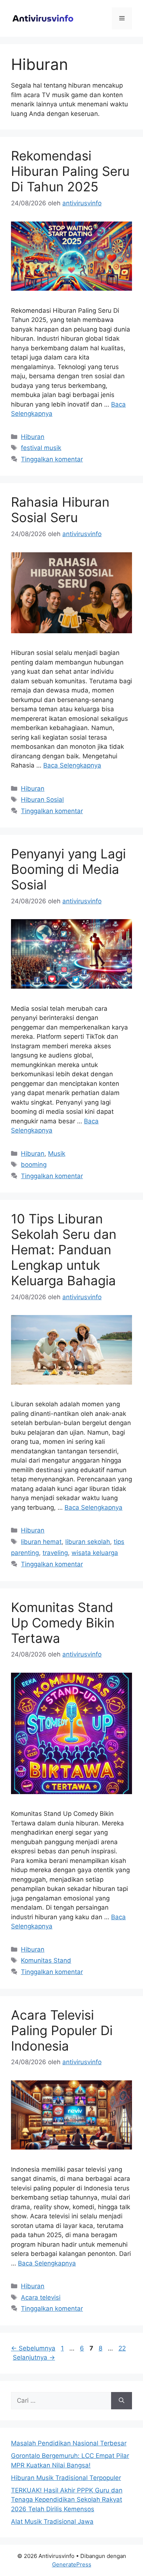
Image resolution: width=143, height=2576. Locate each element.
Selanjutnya (34, 2357)
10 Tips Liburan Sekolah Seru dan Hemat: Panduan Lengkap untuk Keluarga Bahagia (64, 1250)
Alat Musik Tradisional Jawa (52, 2522)
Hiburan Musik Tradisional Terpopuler (66, 2478)
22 (123, 2348)
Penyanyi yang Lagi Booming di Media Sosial (68, 869)
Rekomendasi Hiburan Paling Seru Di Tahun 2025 (70, 171)
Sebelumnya (33, 2348)
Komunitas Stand (46, 1960)
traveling (55, 1553)
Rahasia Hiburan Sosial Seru (60, 510)
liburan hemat (41, 1542)
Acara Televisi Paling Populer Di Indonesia (62, 2030)
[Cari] (122, 2401)
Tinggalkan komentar (52, 459)
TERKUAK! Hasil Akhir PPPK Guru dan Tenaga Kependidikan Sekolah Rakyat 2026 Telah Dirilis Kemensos (67, 2500)
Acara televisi (41, 2297)
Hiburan (33, 437)
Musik (57, 1154)
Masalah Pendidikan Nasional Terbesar (69, 2443)
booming (34, 1165)
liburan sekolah (88, 1542)
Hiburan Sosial (42, 800)
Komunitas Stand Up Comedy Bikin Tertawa (63, 1623)
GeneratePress (72, 2564)
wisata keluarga (95, 1553)
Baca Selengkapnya (72, 765)
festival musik (41, 448)
